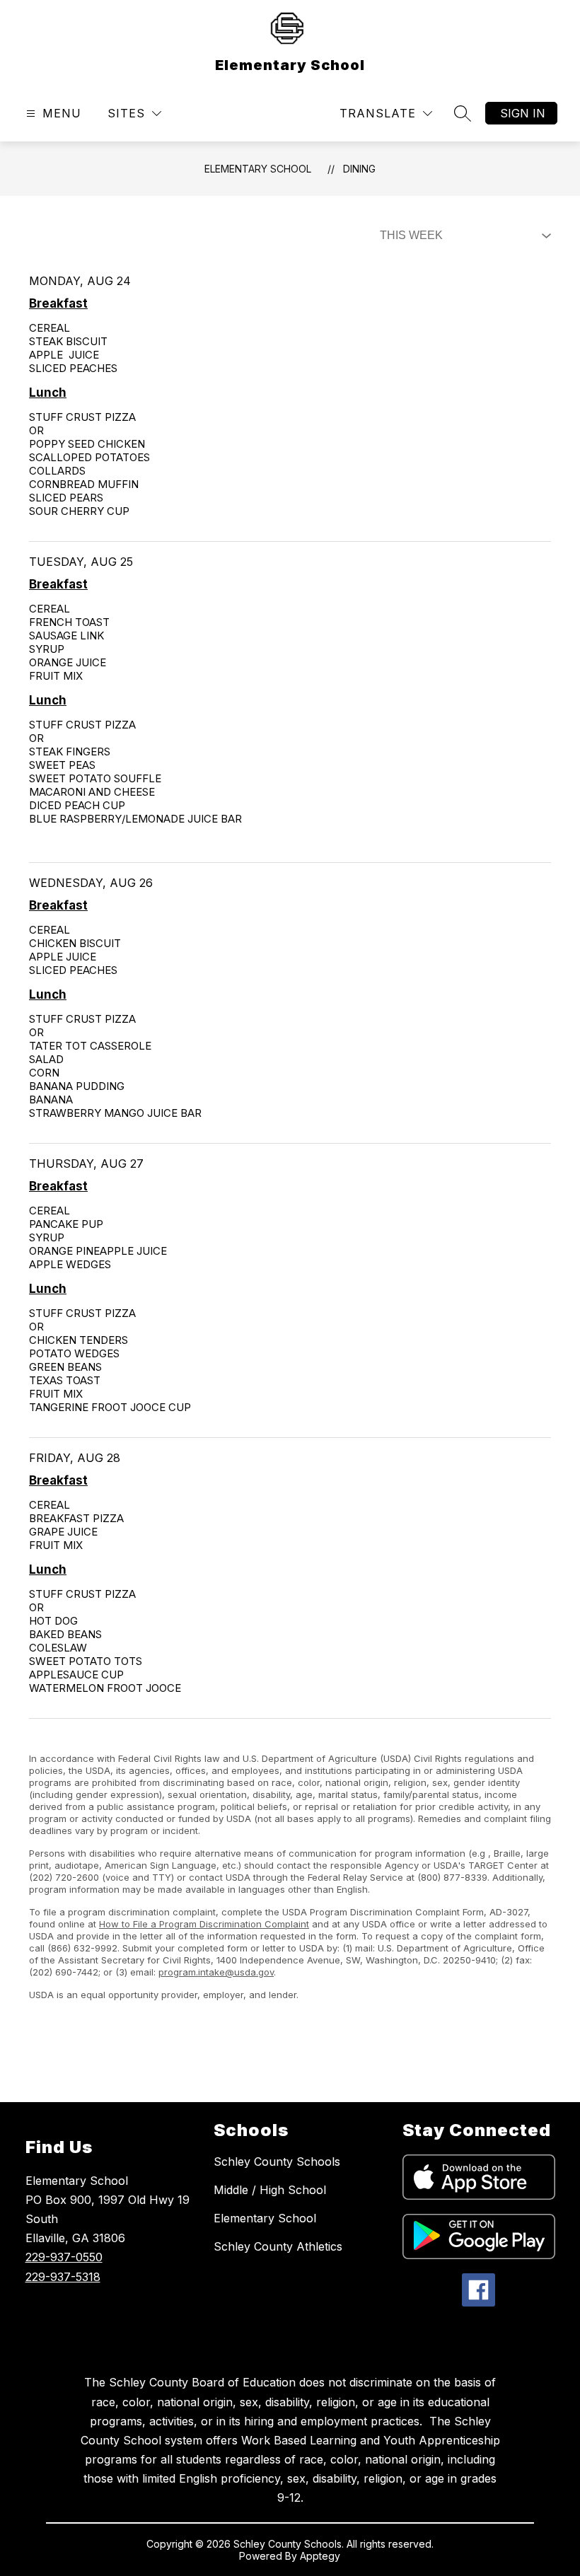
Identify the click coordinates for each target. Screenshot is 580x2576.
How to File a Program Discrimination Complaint (204, 1924)
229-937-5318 (63, 2277)
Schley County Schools (277, 2162)
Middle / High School (270, 2190)
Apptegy (320, 2556)
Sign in (523, 113)
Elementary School (258, 169)
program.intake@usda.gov (216, 1972)
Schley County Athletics (278, 2246)
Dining (359, 169)
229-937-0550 (64, 2257)
